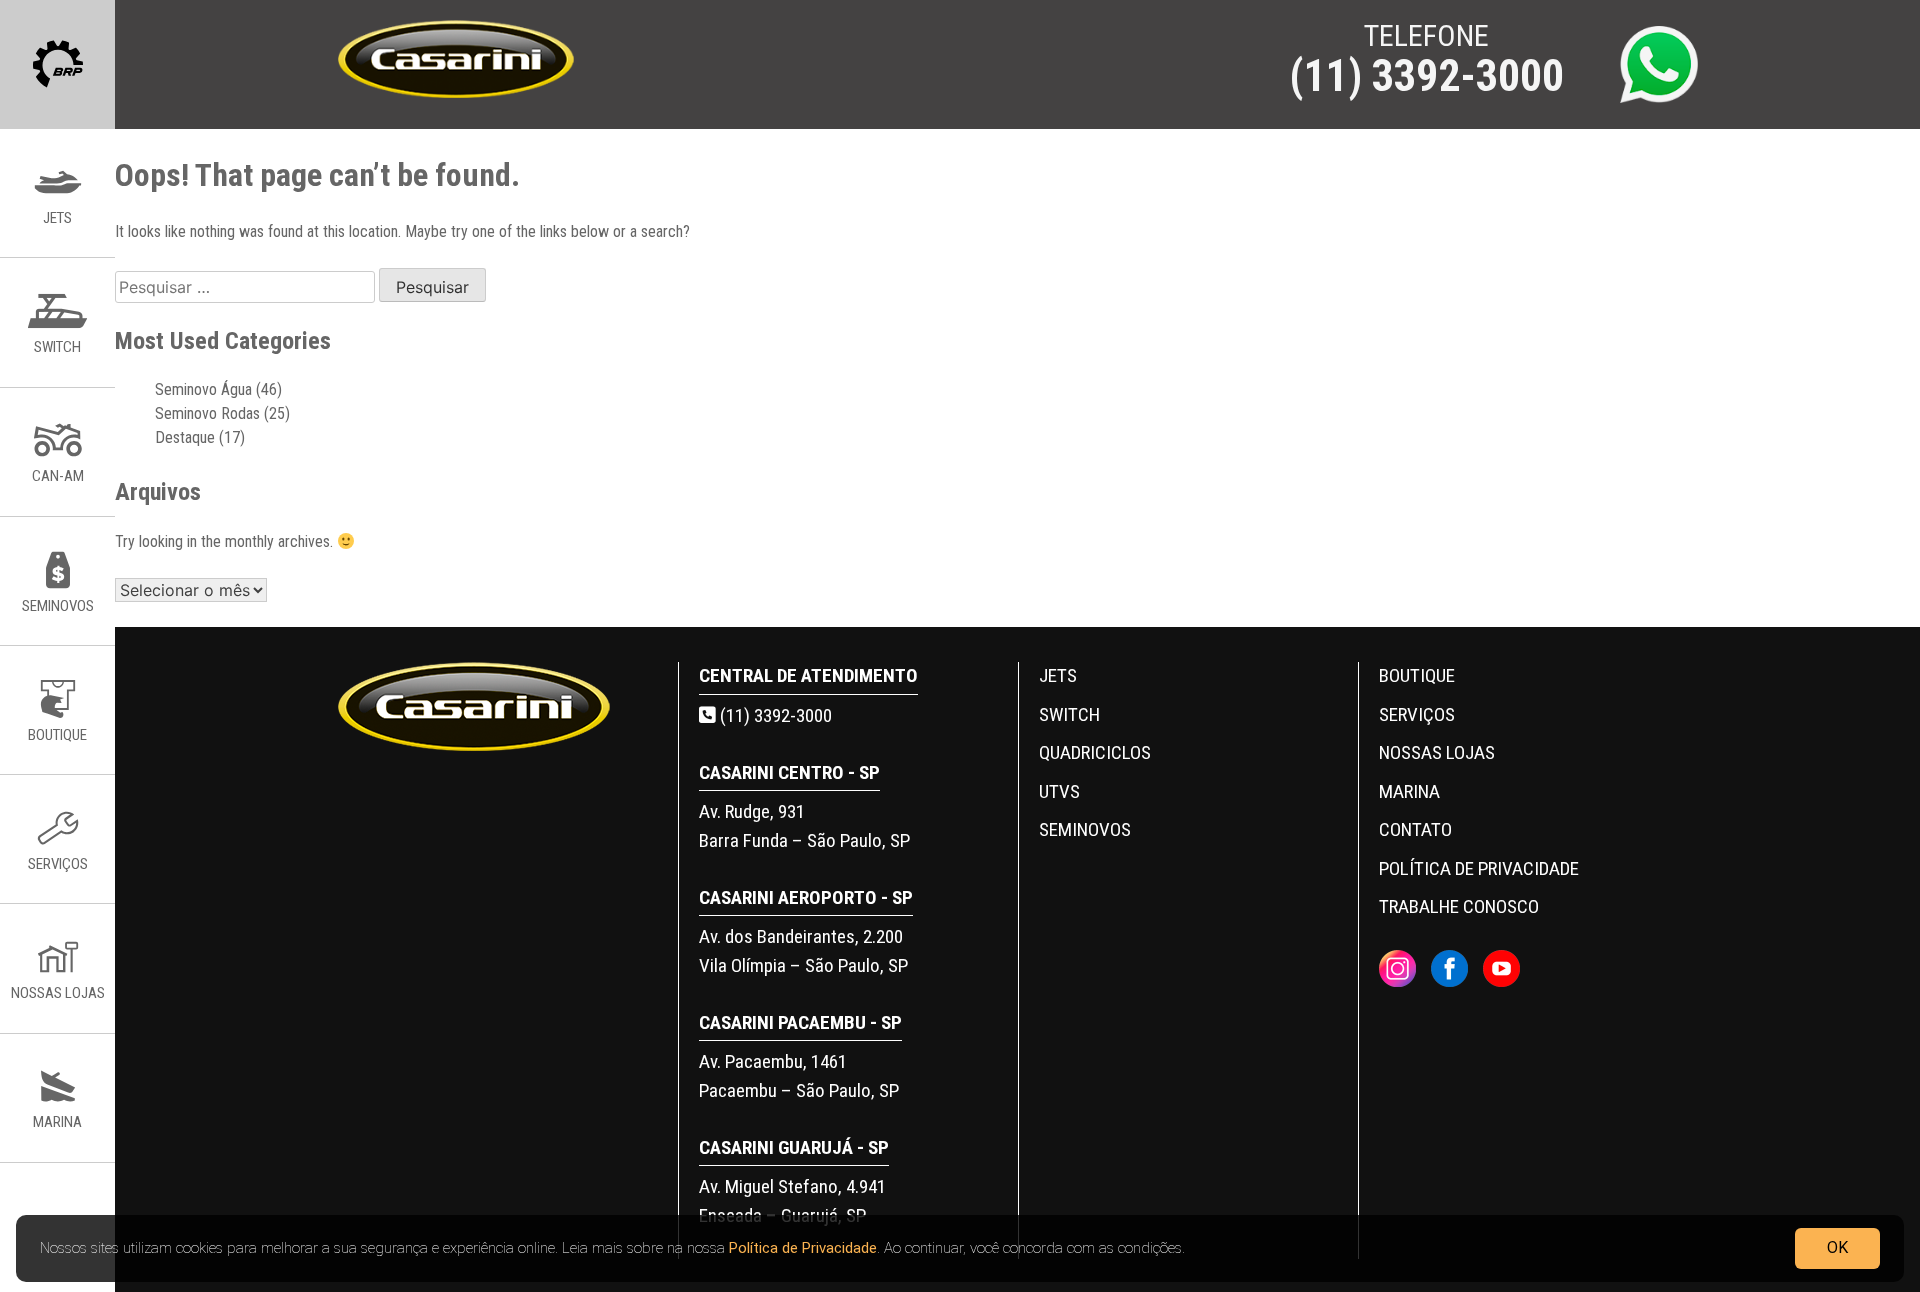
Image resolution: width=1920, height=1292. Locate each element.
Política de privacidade (1479, 868)
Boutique (1417, 675)
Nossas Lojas (1437, 752)
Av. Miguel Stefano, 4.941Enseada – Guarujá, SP (792, 1201)
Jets (1058, 675)
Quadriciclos (1095, 752)
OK (1837, 1247)
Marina (1409, 791)
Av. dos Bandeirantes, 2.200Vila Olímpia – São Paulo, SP (803, 951)
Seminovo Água (203, 389)
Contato (1415, 829)
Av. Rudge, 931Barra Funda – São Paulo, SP (804, 826)
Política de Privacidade (803, 1248)
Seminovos (1085, 829)
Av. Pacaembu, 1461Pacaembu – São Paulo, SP (799, 1076)
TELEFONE (1426, 61)
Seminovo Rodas (207, 413)
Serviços (1417, 714)
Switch (1069, 714)
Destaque (185, 437)
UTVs (1059, 791)
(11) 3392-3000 (774, 715)
